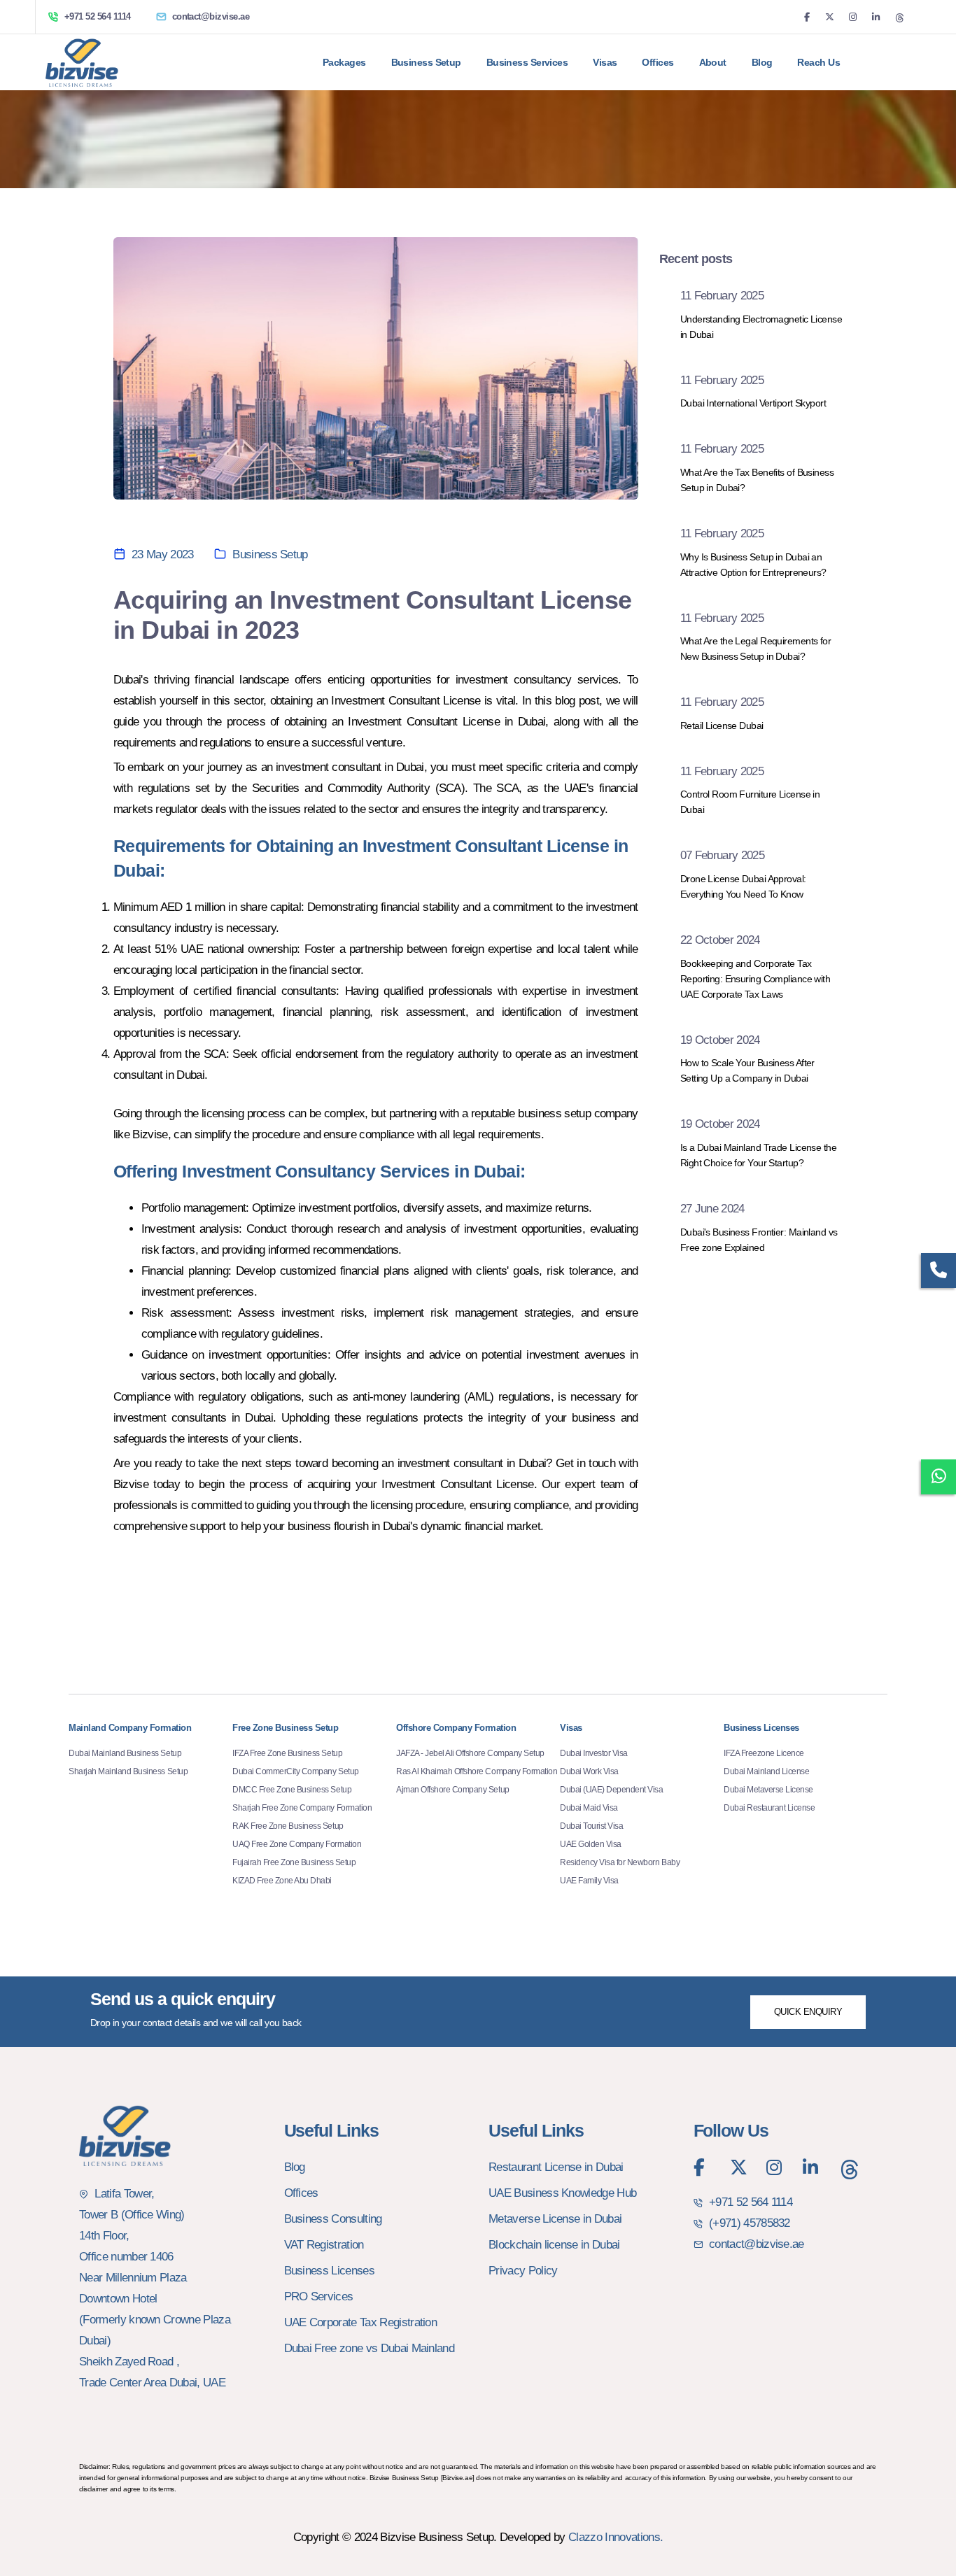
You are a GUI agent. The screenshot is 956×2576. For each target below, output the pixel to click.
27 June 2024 (712, 1209)
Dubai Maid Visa (589, 1808)
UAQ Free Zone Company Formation (297, 1844)
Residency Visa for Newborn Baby (620, 1862)
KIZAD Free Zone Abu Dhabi (282, 1881)
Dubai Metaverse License (768, 1790)
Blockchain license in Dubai (554, 2245)
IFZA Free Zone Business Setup (287, 1753)
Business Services (527, 62)
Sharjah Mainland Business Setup (128, 1771)
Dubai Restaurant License (769, 1808)
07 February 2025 (722, 855)
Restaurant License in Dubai (556, 2167)
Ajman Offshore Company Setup (453, 1790)
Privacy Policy (523, 2271)
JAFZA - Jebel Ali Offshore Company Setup (470, 1753)
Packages (344, 62)
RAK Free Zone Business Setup (288, 1826)
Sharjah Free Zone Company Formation (302, 1808)
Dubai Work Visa (589, 1771)
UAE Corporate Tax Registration (361, 2322)
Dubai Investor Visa (594, 1753)
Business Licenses (329, 2271)
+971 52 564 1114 (98, 16)
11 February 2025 (722, 296)
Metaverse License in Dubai (555, 2219)
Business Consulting (333, 2219)
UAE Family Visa (589, 1881)
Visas (605, 62)
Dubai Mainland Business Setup (125, 1753)
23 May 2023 (163, 554)
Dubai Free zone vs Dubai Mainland (370, 2348)
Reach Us (818, 62)
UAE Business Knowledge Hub (562, 2193)
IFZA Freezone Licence (764, 1753)
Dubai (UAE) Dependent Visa (612, 1790)
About (713, 62)
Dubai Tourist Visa (591, 1826)
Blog (762, 62)
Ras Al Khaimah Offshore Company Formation (477, 1771)
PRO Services (319, 2297)
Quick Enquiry (808, 2012)
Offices (658, 62)
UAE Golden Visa (591, 1844)
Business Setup (270, 554)
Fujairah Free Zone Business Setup (294, 1862)
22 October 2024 (720, 940)
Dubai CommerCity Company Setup (296, 1771)
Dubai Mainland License (766, 1771)
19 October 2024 (720, 1040)
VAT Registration (324, 2245)
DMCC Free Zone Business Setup (292, 1790)
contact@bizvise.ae (211, 16)
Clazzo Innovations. (616, 2537)
